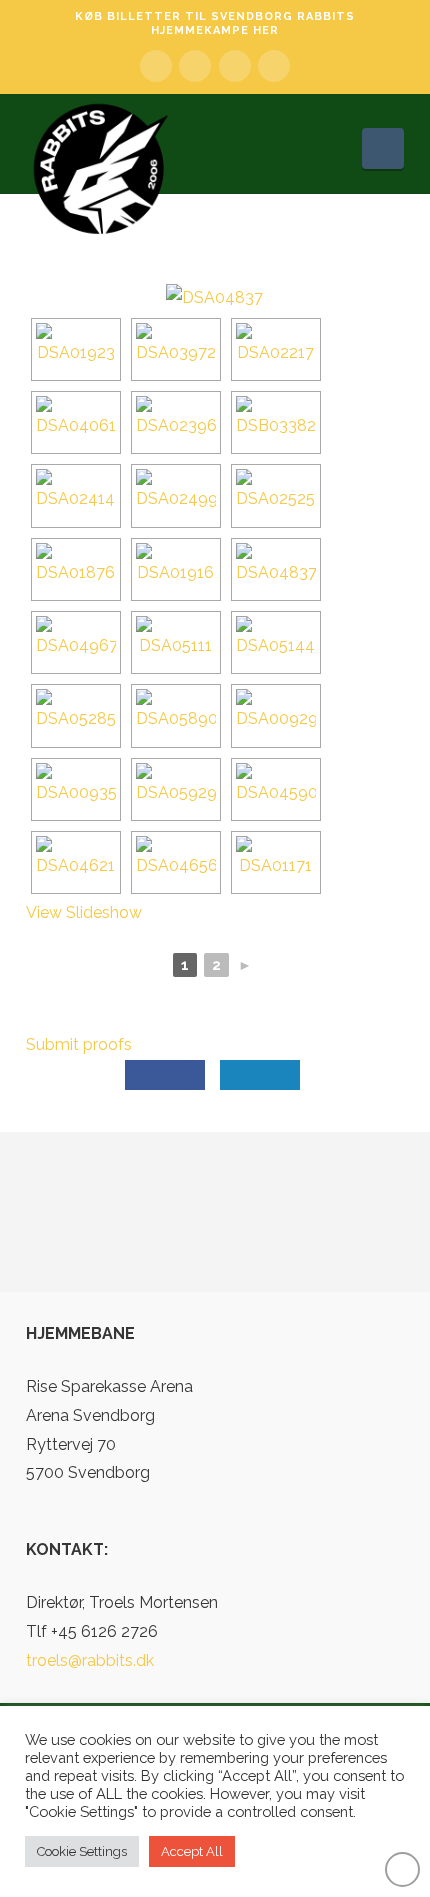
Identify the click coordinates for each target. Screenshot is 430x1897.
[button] (383, 148)
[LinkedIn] (195, 66)
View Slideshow (84, 912)
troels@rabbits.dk (90, 1660)
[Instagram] (274, 66)
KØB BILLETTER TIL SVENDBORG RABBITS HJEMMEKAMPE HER (215, 23)
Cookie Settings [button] (82, 1851)
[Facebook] (156, 66)
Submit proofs (79, 1044)
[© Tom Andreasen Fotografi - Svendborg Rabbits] (76, 349)
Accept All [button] (192, 1851)
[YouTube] (235, 66)
